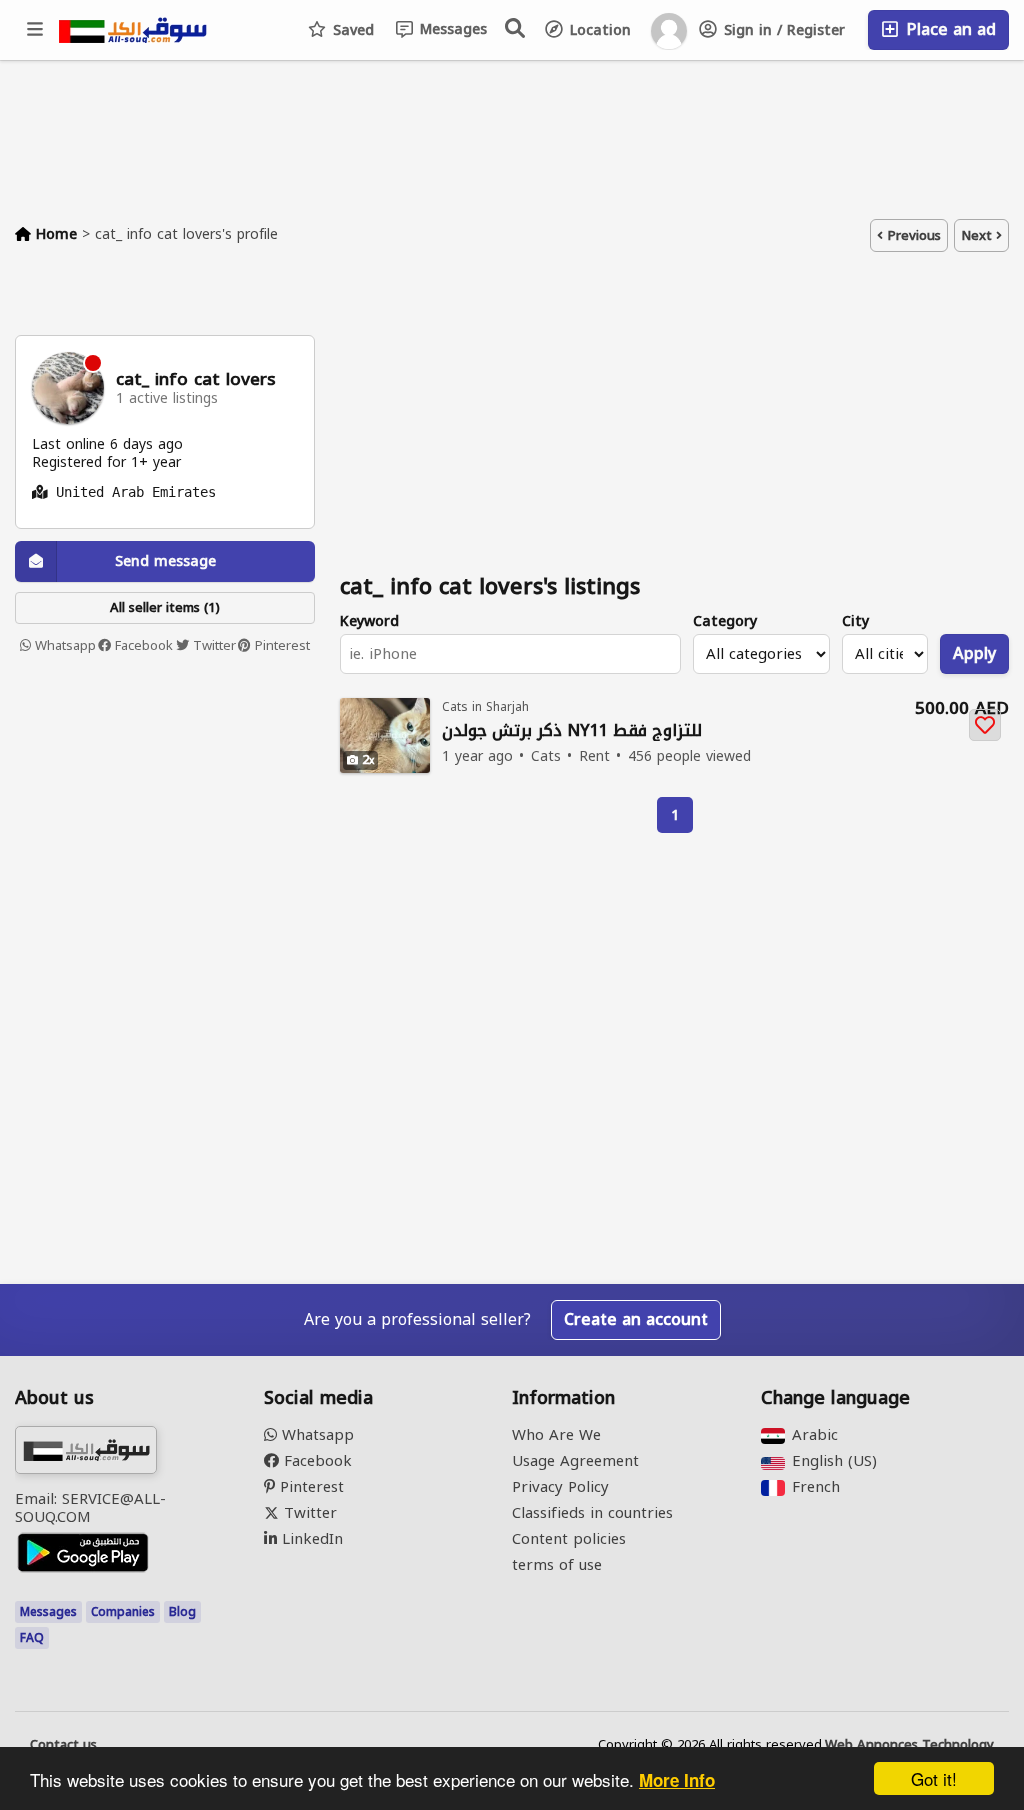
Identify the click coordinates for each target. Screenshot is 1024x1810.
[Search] (516, 28)
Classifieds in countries (592, 1513)
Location (598, 30)
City (855, 621)
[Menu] (36, 30)
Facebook (142, 646)
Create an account (636, 1319)
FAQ (32, 1638)
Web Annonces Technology (909, 1745)
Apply (974, 653)
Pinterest (280, 646)
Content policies (569, 1539)
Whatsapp (63, 646)
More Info (677, 1780)
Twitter (212, 646)
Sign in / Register (782, 30)
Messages (451, 29)
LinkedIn (310, 1539)
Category (725, 621)
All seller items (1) (165, 607)
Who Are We (556, 1435)
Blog (182, 1612)
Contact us (63, 1745)
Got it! (934, 1778)
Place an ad (948, 29)
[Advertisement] (165, 806)
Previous (912, 235)
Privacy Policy (560, 1487)
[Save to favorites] (985, 725)
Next (978, 235)
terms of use (557, 1565)
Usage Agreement (575, 1461)
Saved (351, 30)
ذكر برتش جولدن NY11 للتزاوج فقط (572, 731)
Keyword (369, 621)
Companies (123, 1612)
